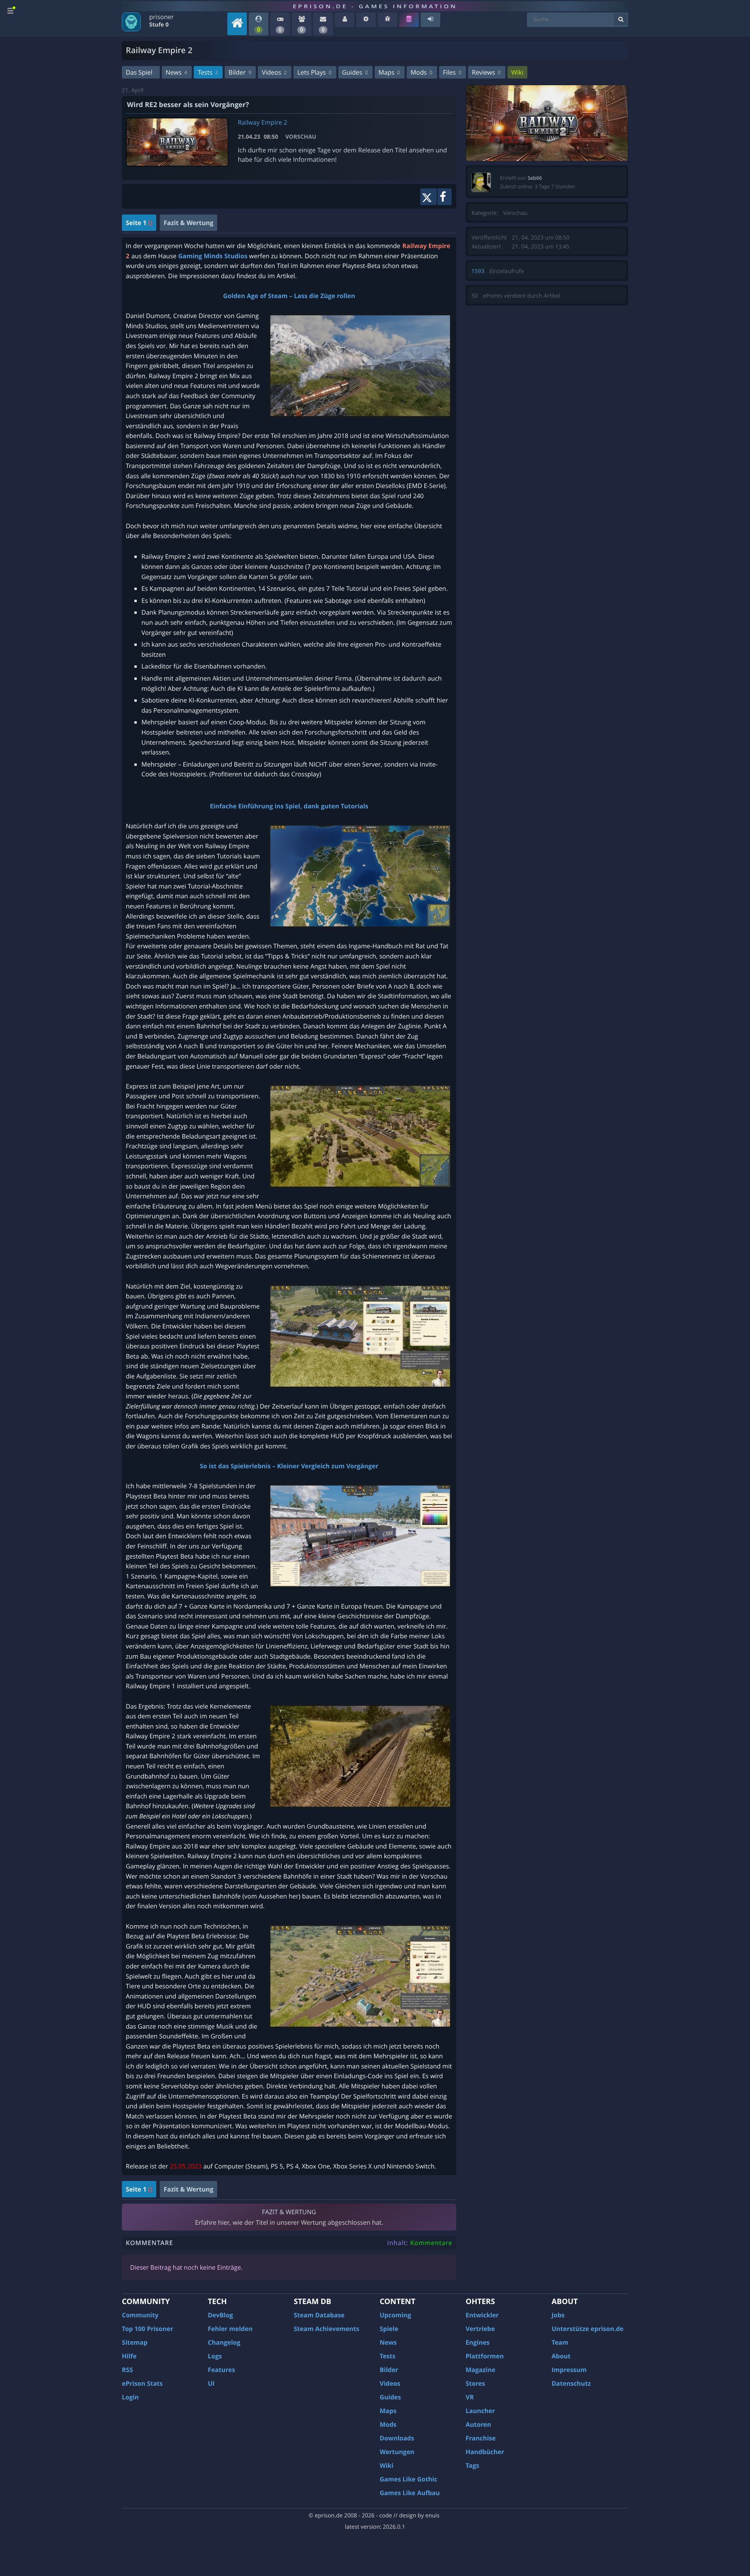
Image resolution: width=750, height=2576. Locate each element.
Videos (274, 72)
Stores (475, 2383)
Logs (215, 2356)
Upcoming (396, 2315)
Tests (208, 72)
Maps (389, 72)
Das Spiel (139, 72)
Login (130, 2397)
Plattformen (485, 2356)
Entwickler (482, 2315)
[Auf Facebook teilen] (445, 197)
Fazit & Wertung (188, 223)
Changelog (224, 2342)
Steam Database (319, 2315)
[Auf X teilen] (428, 197)
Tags (472, 2465)
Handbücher (485, 2452)
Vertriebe (480, 2329)
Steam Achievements (327, 2329)
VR (470, 2397)
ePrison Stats (142, 2383)
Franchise (481, 2438)
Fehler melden (230, 2329)
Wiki (517, 72)
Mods (421, 72)
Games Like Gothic (409, 2479)
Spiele (389, 2329)
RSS (127, 2370)
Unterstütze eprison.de (587, 2329)
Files (452, 72)
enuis (432, 2516)
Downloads (397, 2438)
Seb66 (535, 178)
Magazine (480, 2370)
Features (221, 2370)
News (176, 72)
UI (211, 2383)
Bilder (240, 72)
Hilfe (129, 2356)
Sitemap (135, 2342)
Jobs (558, 2315)
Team (560, 2342)
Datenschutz (571, 2383)
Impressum (569, 2370)
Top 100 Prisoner (147, 2329)
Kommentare (431, 2243)
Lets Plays (314, 72)
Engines (478, 2342)
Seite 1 (139, 223)
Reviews (486, 72)
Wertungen (397, 2452)
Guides (355, 72)
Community (140, 2315)
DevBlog (221, 2315)
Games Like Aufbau (410, 2493)
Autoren (478, 2424)
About (561, 2356)
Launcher (480, 2411)
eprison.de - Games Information (375, 6)
